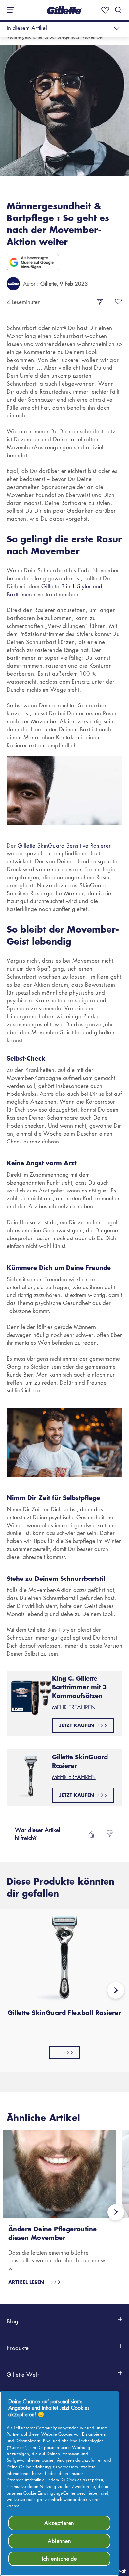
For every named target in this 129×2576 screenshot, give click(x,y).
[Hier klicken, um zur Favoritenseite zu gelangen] (104, 10)
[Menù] (8, 10)
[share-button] (100, 302)
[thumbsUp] (91, 1834)
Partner (13, 2434)
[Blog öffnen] (120, 2326)
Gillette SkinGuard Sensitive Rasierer (64, 845)
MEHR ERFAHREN (74, 1707)
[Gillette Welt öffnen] (120, 2380)
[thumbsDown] (110, 1834)
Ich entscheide (59, 2559)
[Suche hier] (118, 10)
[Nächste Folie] (116, 1992)
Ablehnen (59, 2541)
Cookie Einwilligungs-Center (49, 2493)
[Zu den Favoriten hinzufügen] (118, 302)
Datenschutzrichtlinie (26, 2479)
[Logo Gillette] (64, 10)
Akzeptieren (59, 2523)
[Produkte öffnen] (120, 2353)
